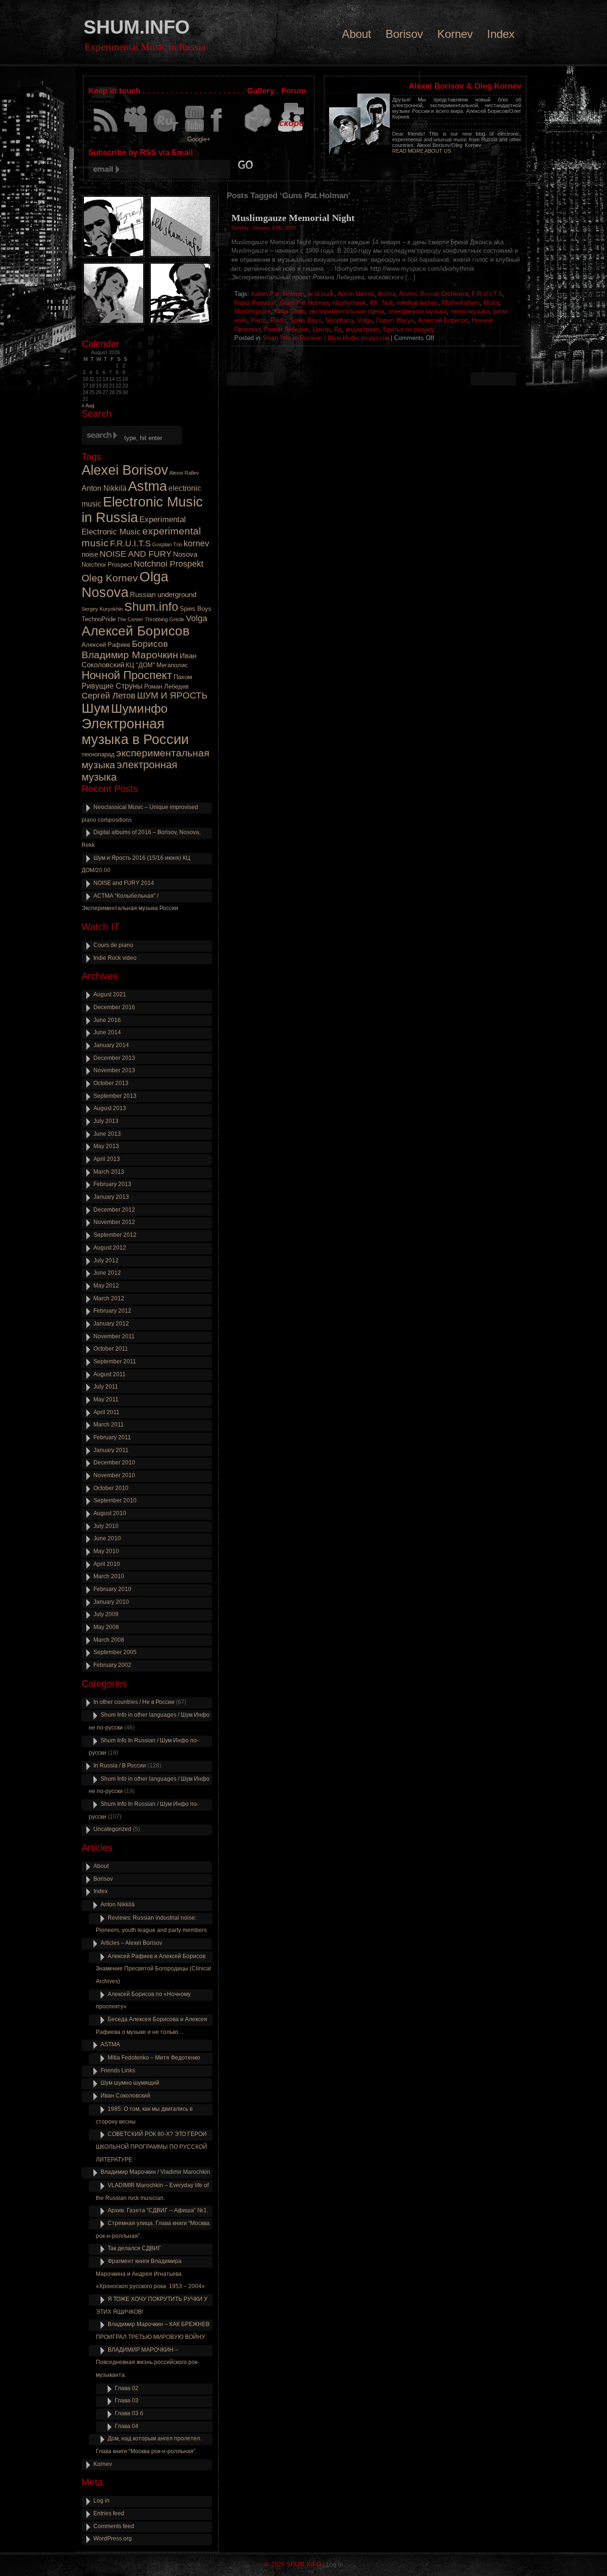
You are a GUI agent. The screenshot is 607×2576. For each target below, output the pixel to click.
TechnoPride (99, 619)
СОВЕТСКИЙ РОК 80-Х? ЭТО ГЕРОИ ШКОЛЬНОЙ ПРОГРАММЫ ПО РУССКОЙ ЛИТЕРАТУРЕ (152, 2147)
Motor (491, 303)
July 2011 (106, 1387)
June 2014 (107, 1032)
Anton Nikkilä (356, 294)
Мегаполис (172, 665)
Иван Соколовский (125, 2096)
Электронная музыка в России (135, 731)
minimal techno (417, 303)
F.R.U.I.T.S (487, 294)
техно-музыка (470, 311)
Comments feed (114, 2526)
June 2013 (107, 1134)
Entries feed (109, 2513)
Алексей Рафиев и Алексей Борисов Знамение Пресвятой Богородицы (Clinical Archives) (153, 1969)
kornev (196, 543)
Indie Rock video (115, 958)
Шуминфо (139, 708)
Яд (338, 329)
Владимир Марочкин (130, 655)
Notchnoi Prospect (107, 565)
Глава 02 (127, 2388)
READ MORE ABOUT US (422, 151)
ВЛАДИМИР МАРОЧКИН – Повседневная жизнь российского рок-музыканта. (147, 2362)
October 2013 (111, 1083)
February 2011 (112, 1437)
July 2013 (106, 1121)
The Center (130, 619)
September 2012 (115, 1235)
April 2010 (107, 1564)
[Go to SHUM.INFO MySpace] (136, 132)
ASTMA (110, 2044)
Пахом (183, 677)
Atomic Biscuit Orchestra (433, 294)
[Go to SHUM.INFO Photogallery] (258, 132)
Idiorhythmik (349, 303)
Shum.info (151, 607)
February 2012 (112, 1311)
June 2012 (107, 1273)
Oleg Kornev (110, 578)
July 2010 (106, 1526)
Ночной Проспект (127, 675)
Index (501, 34)
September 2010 (115, 1500)
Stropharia (339, 320)
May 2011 (106, 1399)
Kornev (455, 34)
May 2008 (106, 1627)
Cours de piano (113, 945)
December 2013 (114, 1058)
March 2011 (109, 1425)
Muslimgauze (253, 311)
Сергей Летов (109, 696)
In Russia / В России (120, 1766)
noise (90, 554)
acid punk (321, 294)
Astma (386, 294)
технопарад (98, 754)
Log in (101, 2501)
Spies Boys (306, 320)
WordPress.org (113, 2539)
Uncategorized (112, 1829)
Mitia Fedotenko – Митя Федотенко (154, 2058)
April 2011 (106, 1412)
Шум (96, 708)
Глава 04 (127, 2426)
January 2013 (111, 1197)
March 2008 (109, 1640)
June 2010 (107, 1538)
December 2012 (114, 1210)
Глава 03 (127, 2401)
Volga (365, 320)
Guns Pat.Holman (304, 303)
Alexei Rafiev (184, 473)
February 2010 (112, 1589)
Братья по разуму (409, 329)
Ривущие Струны (112, 686)
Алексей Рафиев (106, 645)
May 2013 (106, 1146)
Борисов (150, 644)
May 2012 (106, 1286)
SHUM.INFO (137, 27)
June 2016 (107, 1020)
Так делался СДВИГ (134, 2248)
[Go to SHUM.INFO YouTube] (194, 132)
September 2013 (115, 1096)
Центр (321, 329)
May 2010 (106, 1551)
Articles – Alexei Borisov (131, 1943)
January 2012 (111, 1324)
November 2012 (114, 1222)
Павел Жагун (395, 320)
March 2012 (109, 1298)
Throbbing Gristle (165, 619)
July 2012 (106, 1260)
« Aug (88, 405)
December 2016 (114, 1007)
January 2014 (111, 1045)
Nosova (185, 554)
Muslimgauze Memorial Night (293, 218)
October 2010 (111, 1488)
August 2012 (110, 1248)
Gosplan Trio (167, 544)
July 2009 (106, 1614)
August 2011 (110, 1374)
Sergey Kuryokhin (102, 609)
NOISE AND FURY (136, 554)
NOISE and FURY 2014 (124, 883)
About (357, 34)
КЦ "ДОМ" (140, 665)
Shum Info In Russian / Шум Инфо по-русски (326, 338)
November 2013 (114, 1070)
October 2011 (111, 1349)
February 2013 (112, 1184)
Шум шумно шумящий (130, 2083)
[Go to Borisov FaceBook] (224, 132)
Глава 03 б (129, 2413)
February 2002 (112, 1665)
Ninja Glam (290, 311)
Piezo (259, 320)
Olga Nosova (125, 584)
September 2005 (115, 1652)
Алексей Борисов (443, 320)
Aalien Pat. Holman (277, 294)
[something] (106, 132)
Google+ (199, 139)
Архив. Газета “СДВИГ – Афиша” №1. (158, 2210)
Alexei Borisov (125, 470)
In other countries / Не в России (134, 1702)
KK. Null (381, 303)
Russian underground (163, 595)
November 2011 (114, 1336)
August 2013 (110, 1108)
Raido (278, 320)
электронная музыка (417, 311)
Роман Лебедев (286, 329)
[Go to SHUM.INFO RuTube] (166, 132)
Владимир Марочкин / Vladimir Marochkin (155, 2172)
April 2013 (107, 1159)
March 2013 (109, 1172)
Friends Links (118, 2070)
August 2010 (110, 1513)
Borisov (404, 34)
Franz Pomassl (255, 303)
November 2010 (114, 1475)
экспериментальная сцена (346, 311)
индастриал (363, 329)
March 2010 (109, 1576)
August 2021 (110, 994)
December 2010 (114, 1463)
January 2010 (111, 1602)
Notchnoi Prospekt (169, 564)
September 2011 (115, 1362)
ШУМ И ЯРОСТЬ (172, 695)
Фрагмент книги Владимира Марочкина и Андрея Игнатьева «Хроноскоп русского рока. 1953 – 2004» (150, 2274)
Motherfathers (461, 303)
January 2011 (111, 1450)
